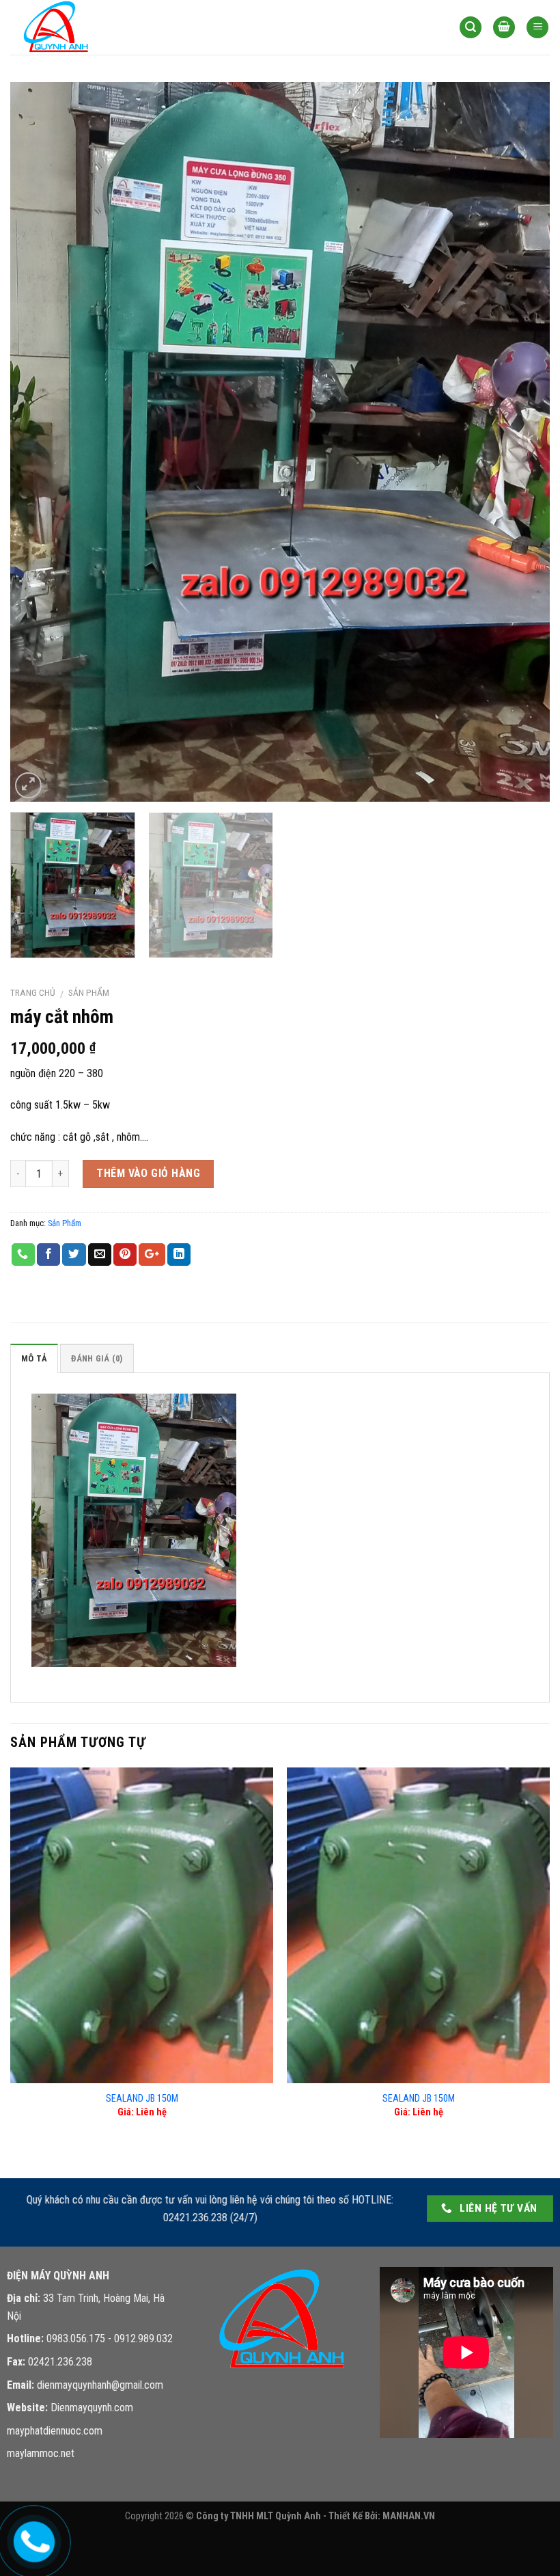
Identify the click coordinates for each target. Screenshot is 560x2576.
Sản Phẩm (89, 992)
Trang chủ (33, 992)
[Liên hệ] (32, 2539)
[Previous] (38, 442)
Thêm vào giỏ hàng (148, 1173)
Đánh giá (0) (97, 1358)
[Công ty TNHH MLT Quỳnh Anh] (79, 27)
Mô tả (34, 1358)
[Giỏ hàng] (504, 28)
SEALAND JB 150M (142, 2099)
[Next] (522, 442)
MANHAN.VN (409, 2516)
